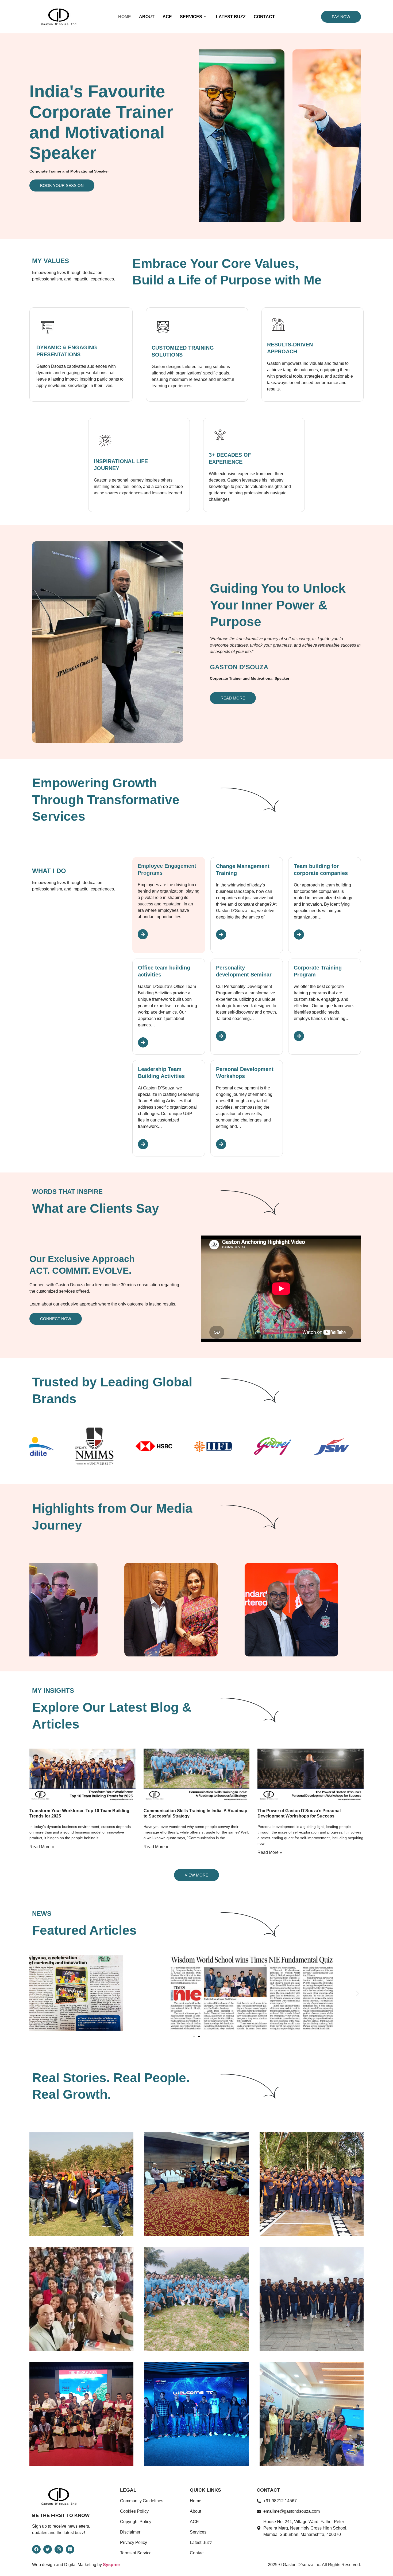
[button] (35, 1994)
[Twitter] (48, 2549)
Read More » (42, 1847)
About (147, 17)
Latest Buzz (231, 17)
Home (125, 17)
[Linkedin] (70, 2549)
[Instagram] (59, 2549)
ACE (167, 17)
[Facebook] (36, 2549)
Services (191, 17)
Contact (264, 17)
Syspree (111, 2565)
